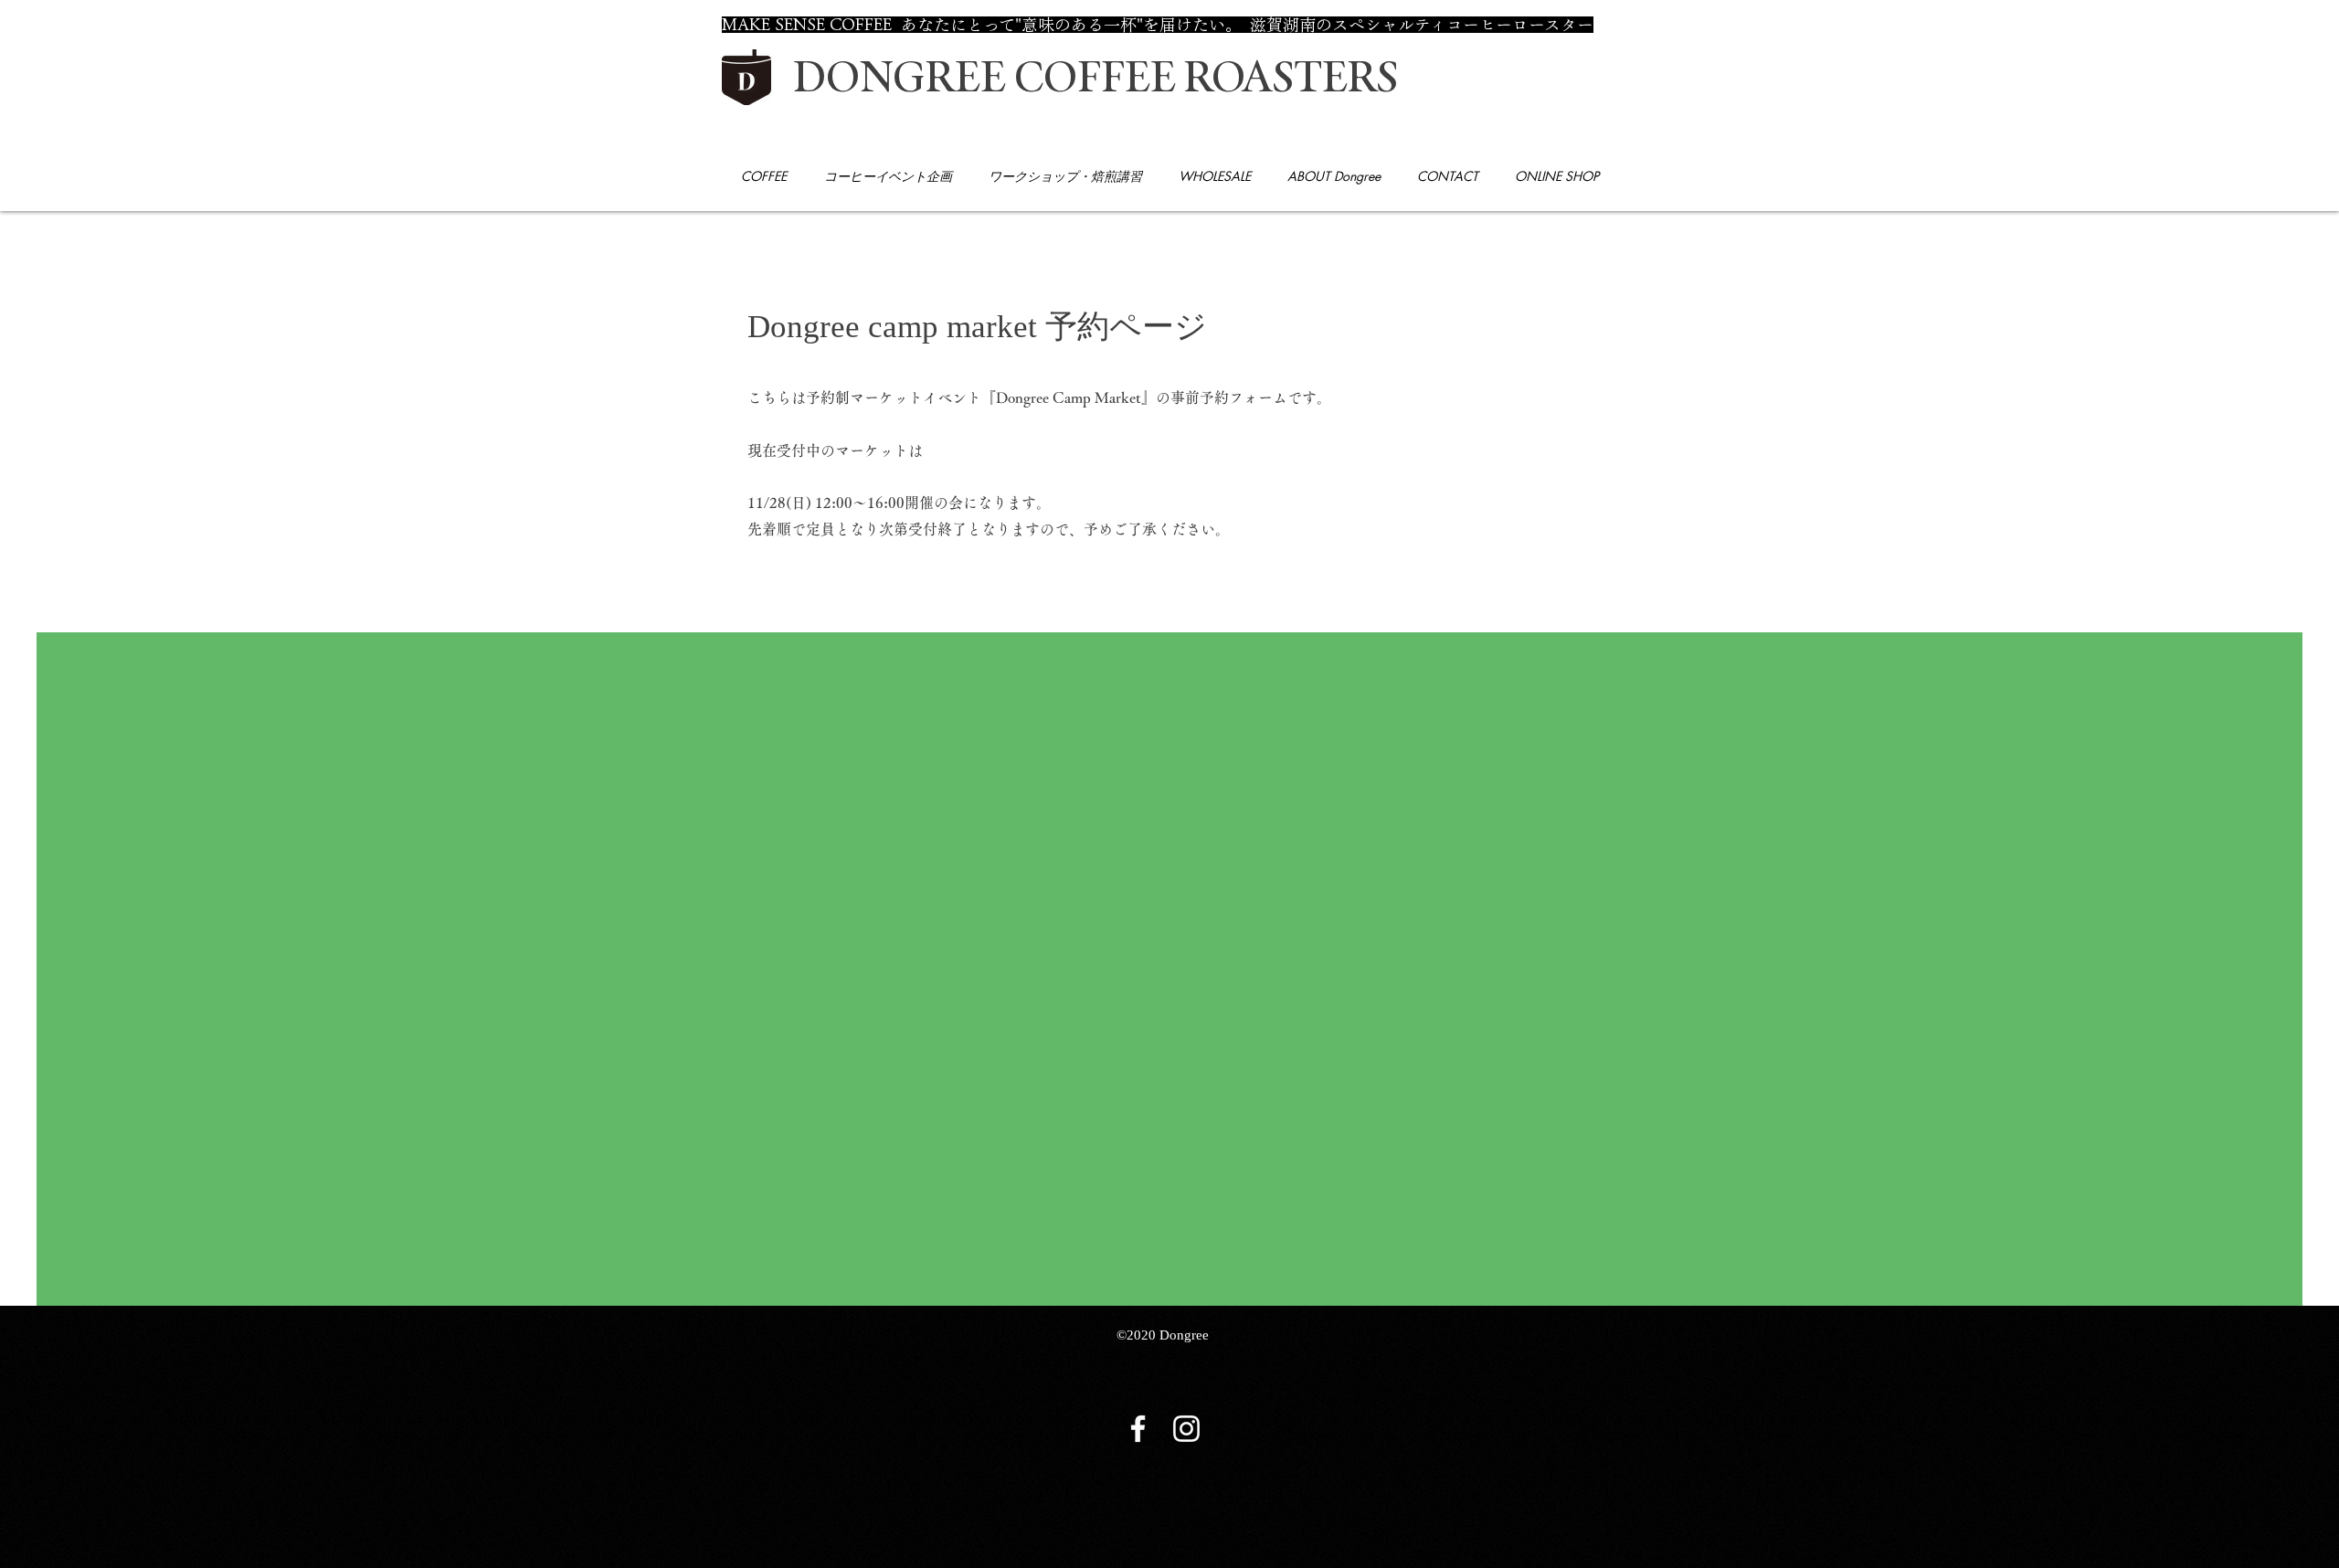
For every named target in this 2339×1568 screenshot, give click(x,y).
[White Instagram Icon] (1186, 1429)
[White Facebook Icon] (1138, 1429)
